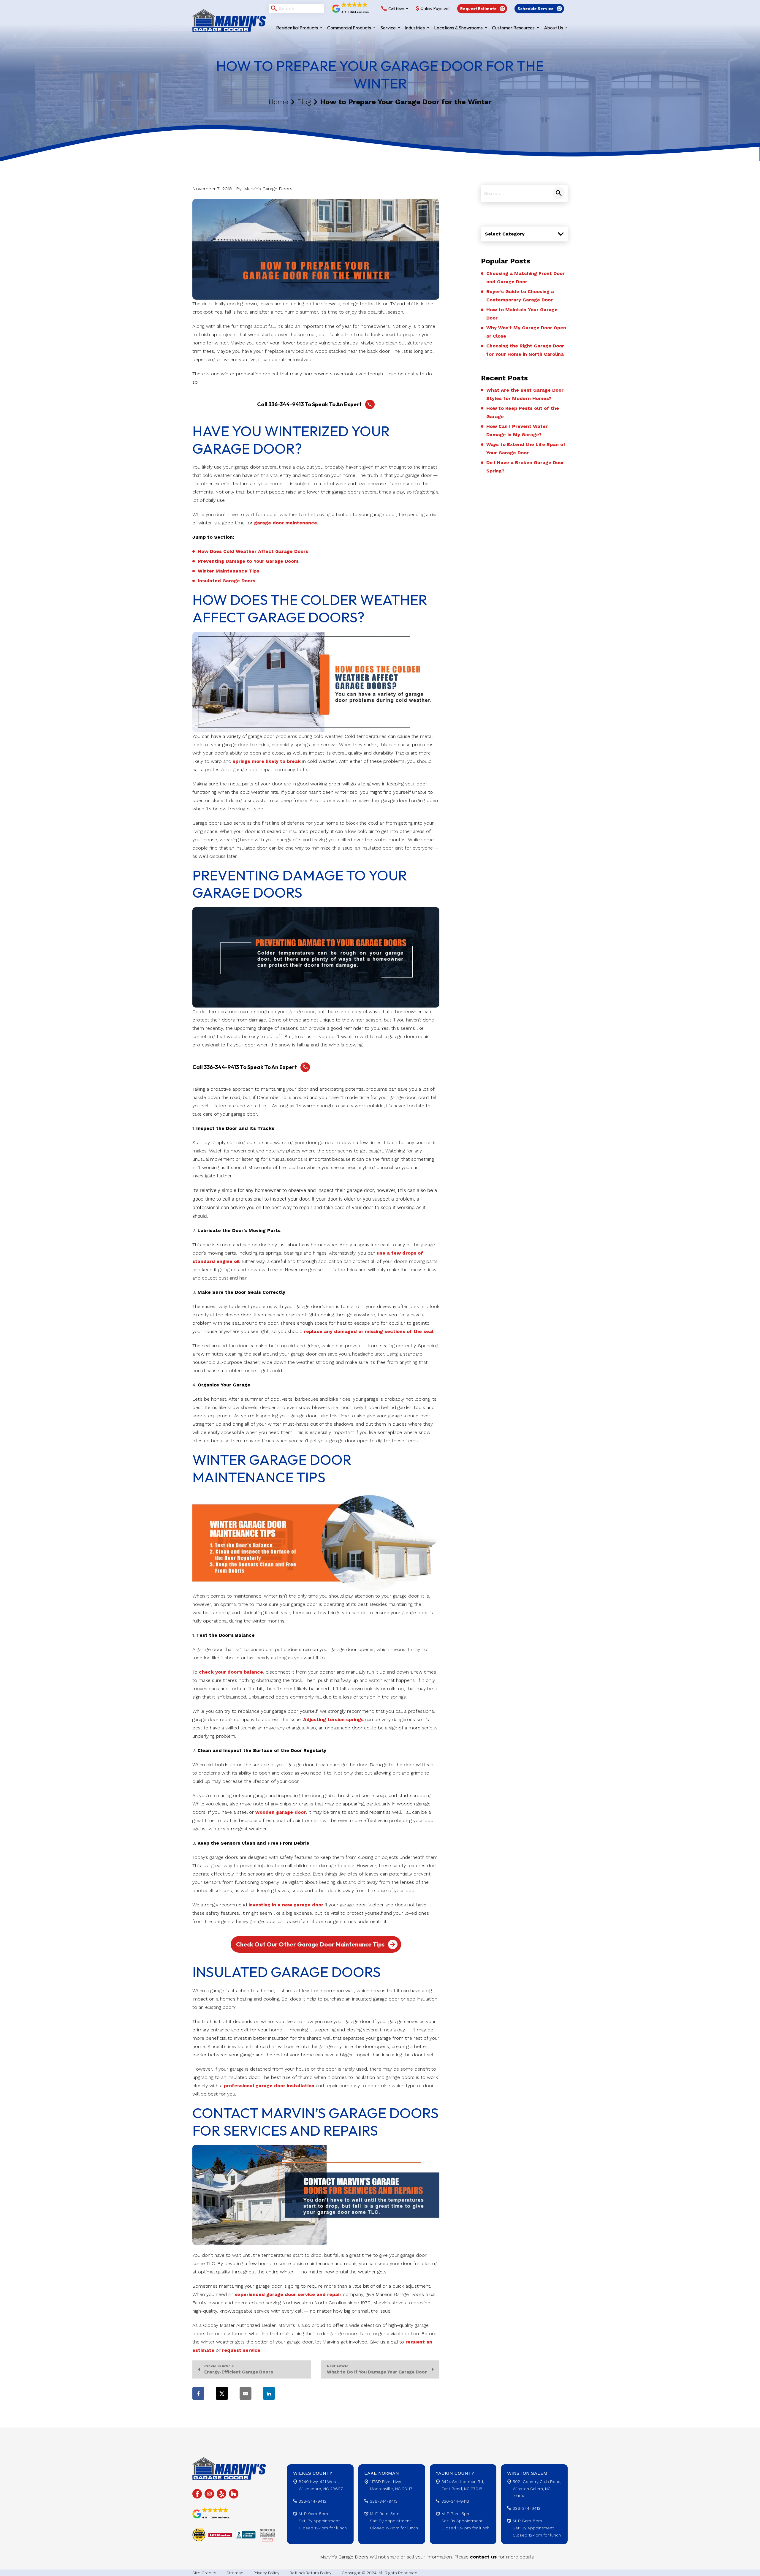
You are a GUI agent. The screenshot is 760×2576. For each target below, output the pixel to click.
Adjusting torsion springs (333, 1719)
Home (278, 102)
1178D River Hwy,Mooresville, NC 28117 (391, 2485)
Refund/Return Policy (310, 2573)
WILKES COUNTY (313, 2473)
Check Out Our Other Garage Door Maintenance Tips (310, 1944)
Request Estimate (478, 9)
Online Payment (435, 9)
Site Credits (204, 2573)
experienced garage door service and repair (288, 2294)
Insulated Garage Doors (227, 581)
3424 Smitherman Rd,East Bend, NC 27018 (463, 2485)
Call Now (396, 9)
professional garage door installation (269, 2086)
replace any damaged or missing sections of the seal (369, 1331)
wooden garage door (281, 1812)
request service (241, 2350)
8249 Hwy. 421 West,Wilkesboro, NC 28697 (321, 2485)
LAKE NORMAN (382, 2473)
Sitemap (235, 2573)
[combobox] (524, 234)
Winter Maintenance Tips (228, 571)
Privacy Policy (266, 2573)
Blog (304, 102)
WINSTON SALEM (527, 2473)
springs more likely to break (267, 761)
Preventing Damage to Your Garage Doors (248, 561)
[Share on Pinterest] (292, 2393)
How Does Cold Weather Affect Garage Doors (253, 551)
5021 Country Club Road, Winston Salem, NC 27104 (537, 2489)
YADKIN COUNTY (455, 2473)
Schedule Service (536, 9)
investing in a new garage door (286, 1905)
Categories (493, 221)
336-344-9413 (312, 2501)
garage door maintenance (286, 523)
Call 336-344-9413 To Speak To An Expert (309, 404)
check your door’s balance (231, 1672)
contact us (483, 2557)
